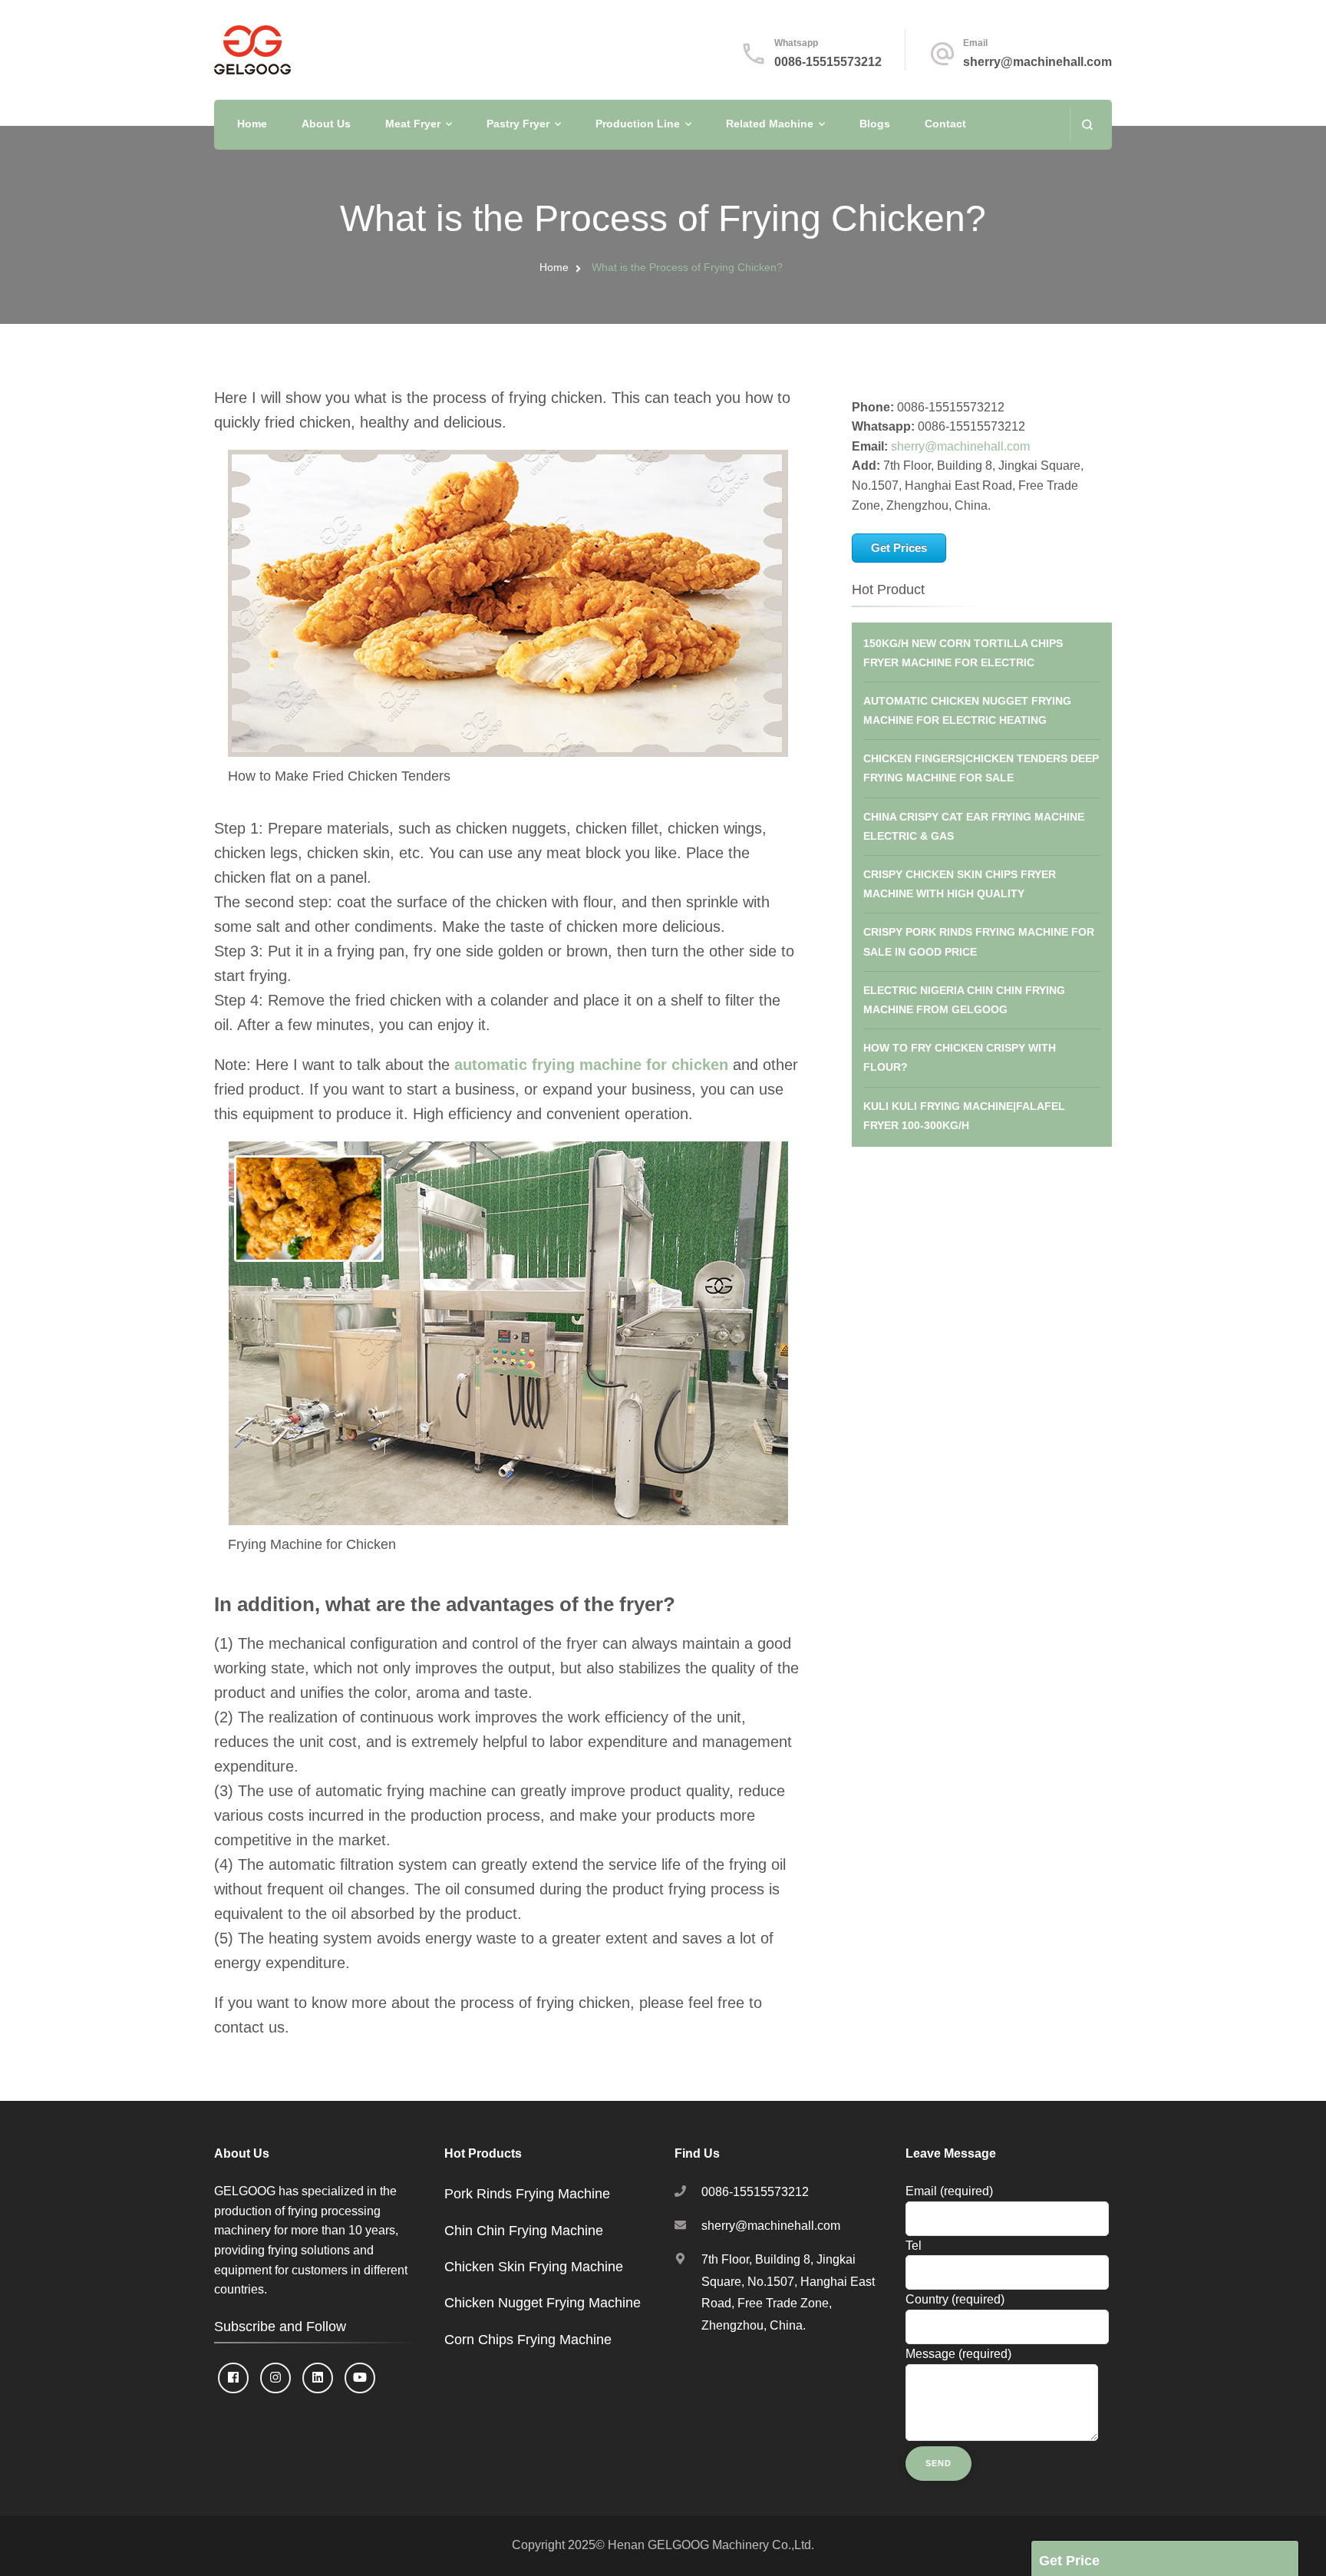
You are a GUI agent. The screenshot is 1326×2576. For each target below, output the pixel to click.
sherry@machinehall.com (1037, 62)
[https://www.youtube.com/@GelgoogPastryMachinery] (360, 2378)
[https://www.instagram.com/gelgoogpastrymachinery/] (275, 2378)
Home (252, 124)
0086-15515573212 (828, 62)
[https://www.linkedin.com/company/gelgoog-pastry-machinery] (318, 2378)
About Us (326, 124)
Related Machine (770, 124)
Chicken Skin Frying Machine (534, 2267)
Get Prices (899, 548)
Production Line (638, 124)
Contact (945, 124)
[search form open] (1087, 125)
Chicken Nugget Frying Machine (543, 2303)
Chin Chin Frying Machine (524, 2231)
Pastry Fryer (518, 124)
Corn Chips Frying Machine (528, 2340)
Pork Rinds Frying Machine (527, 2194)
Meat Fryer (413, 124)
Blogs (875, 124)
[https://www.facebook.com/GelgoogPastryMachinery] (233, 2378)
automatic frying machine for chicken (591, 1065)
